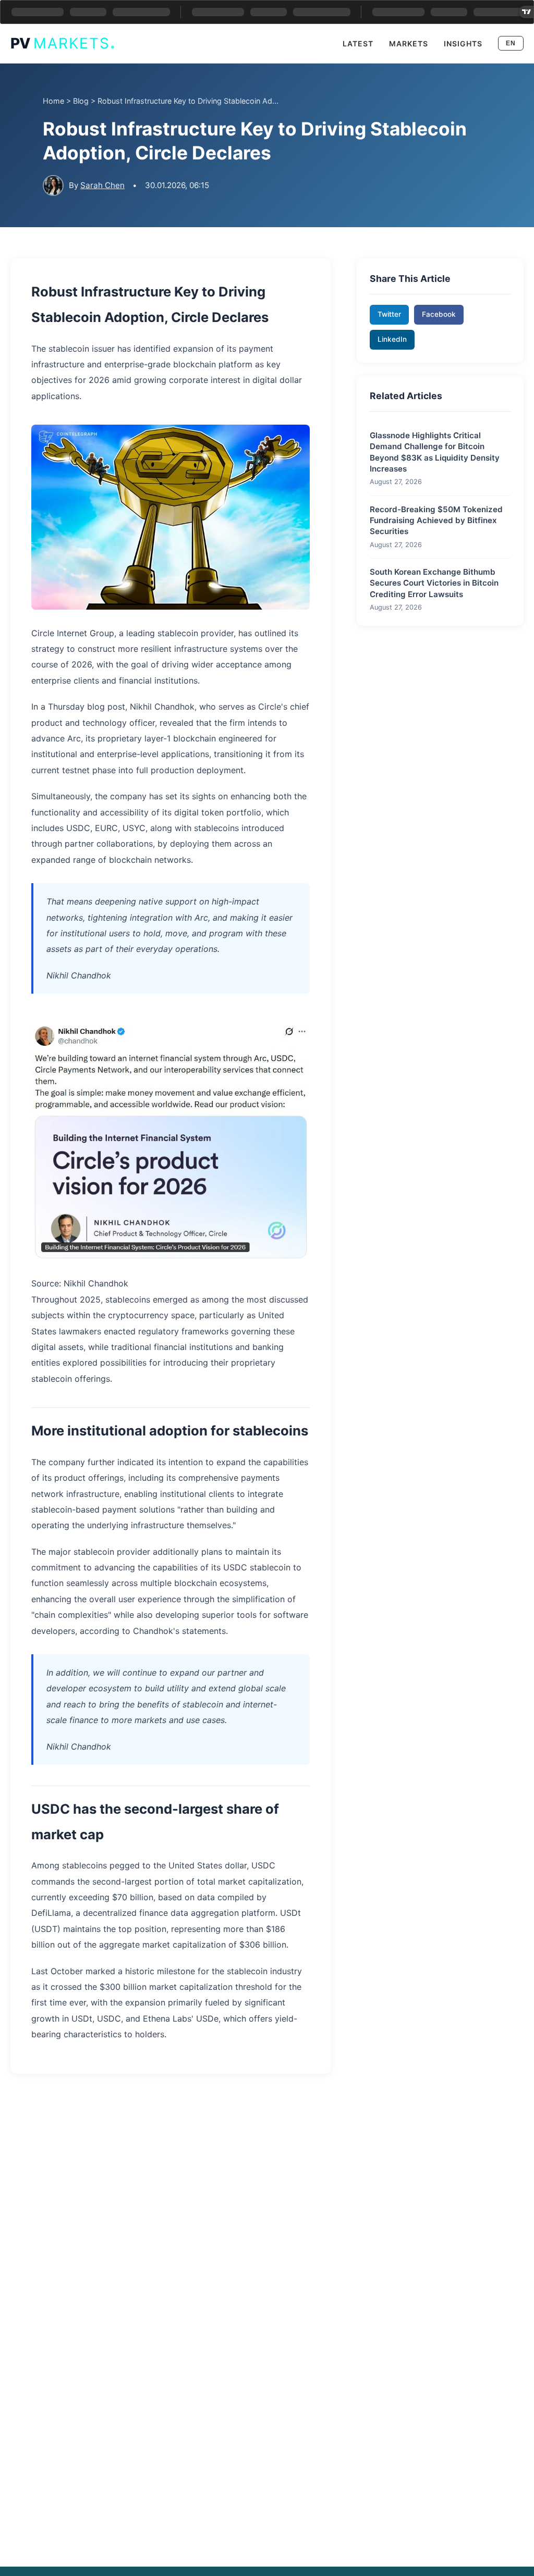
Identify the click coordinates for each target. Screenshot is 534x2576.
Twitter (389, 314)
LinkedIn (392, 339)
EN (511, 43)
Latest (358, 44)
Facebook (439, 314)
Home (53, 101)
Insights (463, 44)
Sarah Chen (102, 185)
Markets (409, 44)
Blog (81, 101)
